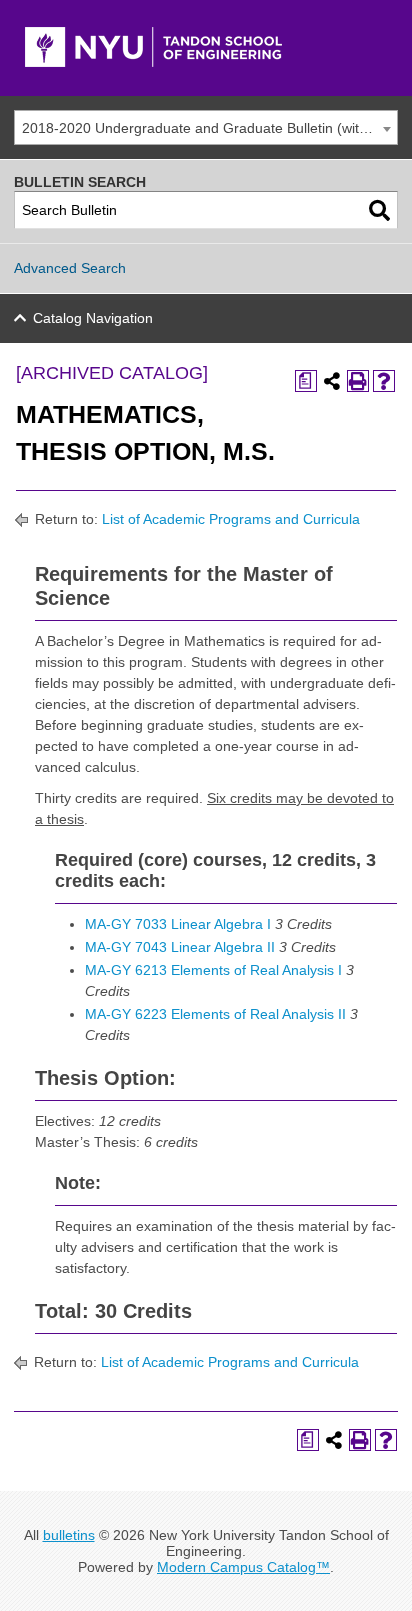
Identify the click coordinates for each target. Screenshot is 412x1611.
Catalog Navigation (93, 318)
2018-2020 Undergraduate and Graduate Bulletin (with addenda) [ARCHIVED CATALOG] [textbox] (209, 128)
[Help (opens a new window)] (384, 381)
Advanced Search (70, 268)
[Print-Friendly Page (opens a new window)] (358, 381)
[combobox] (206, 127)
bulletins (69, 1535)
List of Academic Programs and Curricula (231, 519)
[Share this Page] (332, 381)
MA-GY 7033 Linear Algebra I (178, 924)
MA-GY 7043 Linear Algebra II (180, 947)
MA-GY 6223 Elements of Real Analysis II (215, 1014)
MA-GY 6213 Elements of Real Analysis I (213, 970)
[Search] (379, 210)
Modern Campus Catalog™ (243, 1567)
